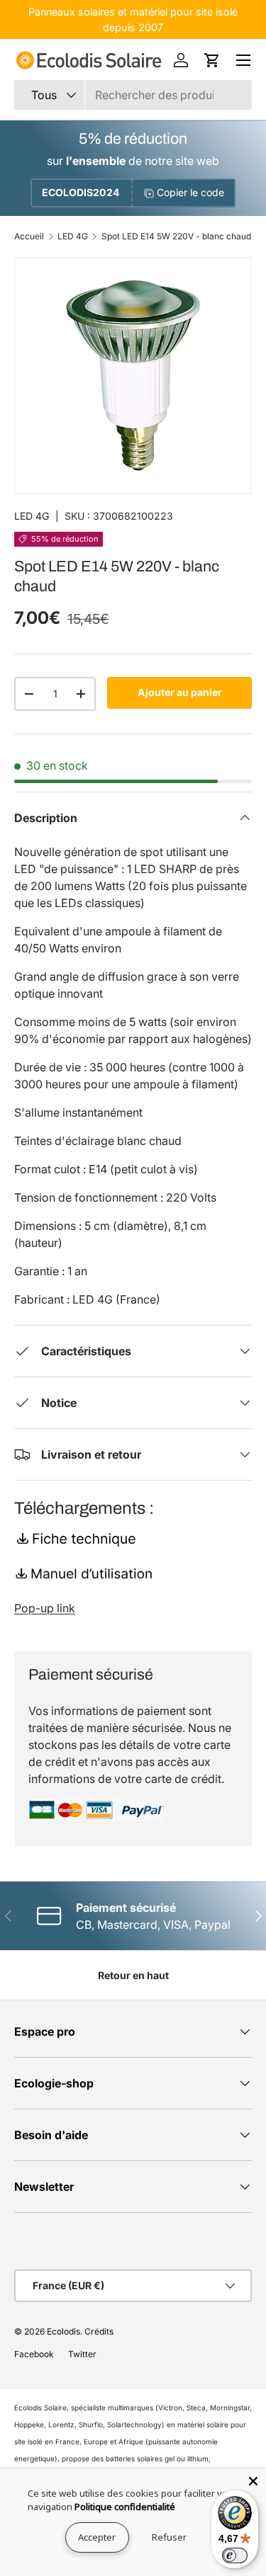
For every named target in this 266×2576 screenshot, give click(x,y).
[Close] (253, 2481)
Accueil (29, 236)
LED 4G (73, 236)
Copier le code (190, 192)
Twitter (82, 2354)
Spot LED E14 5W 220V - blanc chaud (176, 236)
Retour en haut (133, 1975)
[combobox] (133, 95)
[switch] (235, 2555)
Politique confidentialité (125, 2507)
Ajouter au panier (180, 692)
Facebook (34, 2354)
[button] (212, 60)
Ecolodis (63, 2331)
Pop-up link (45, 1608)
